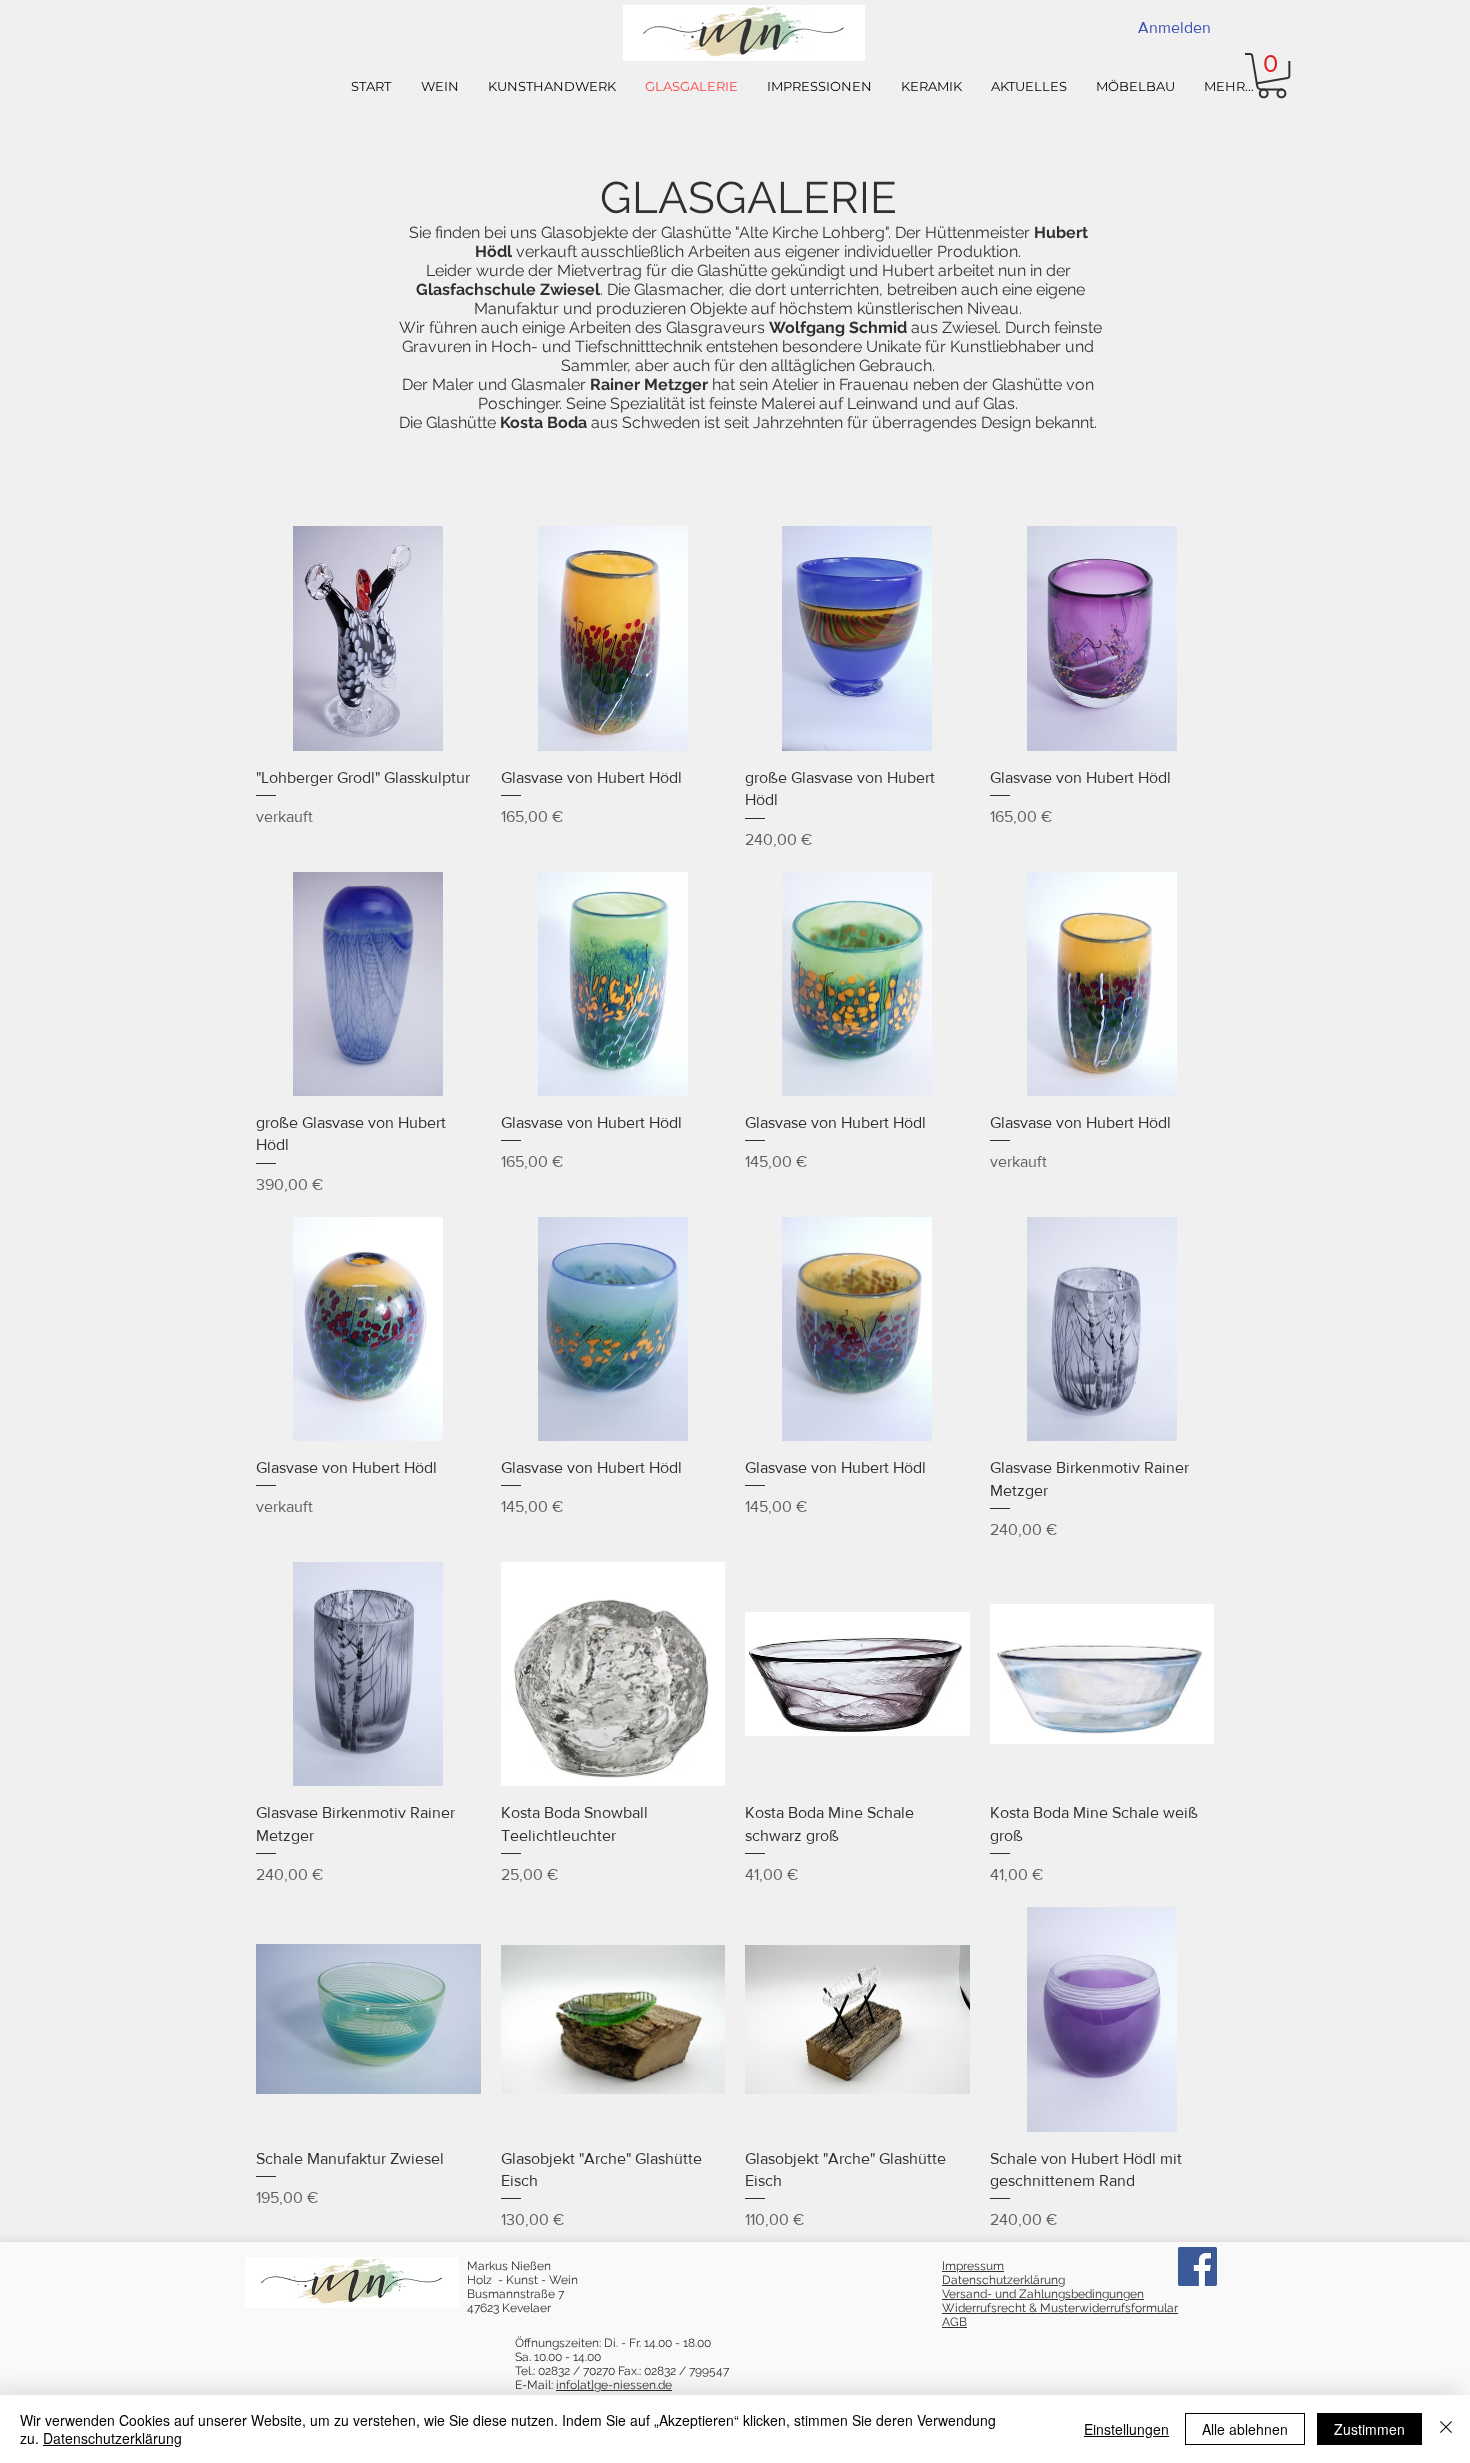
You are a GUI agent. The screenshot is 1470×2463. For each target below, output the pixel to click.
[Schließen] (1446, 2429)
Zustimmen (1369, 2429)
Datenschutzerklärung (112, 2438)
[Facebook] (1197, 2266)
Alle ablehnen (1245, 2429)
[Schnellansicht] (368, 638)
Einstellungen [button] (1126, 2429)
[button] (1272, 75)
